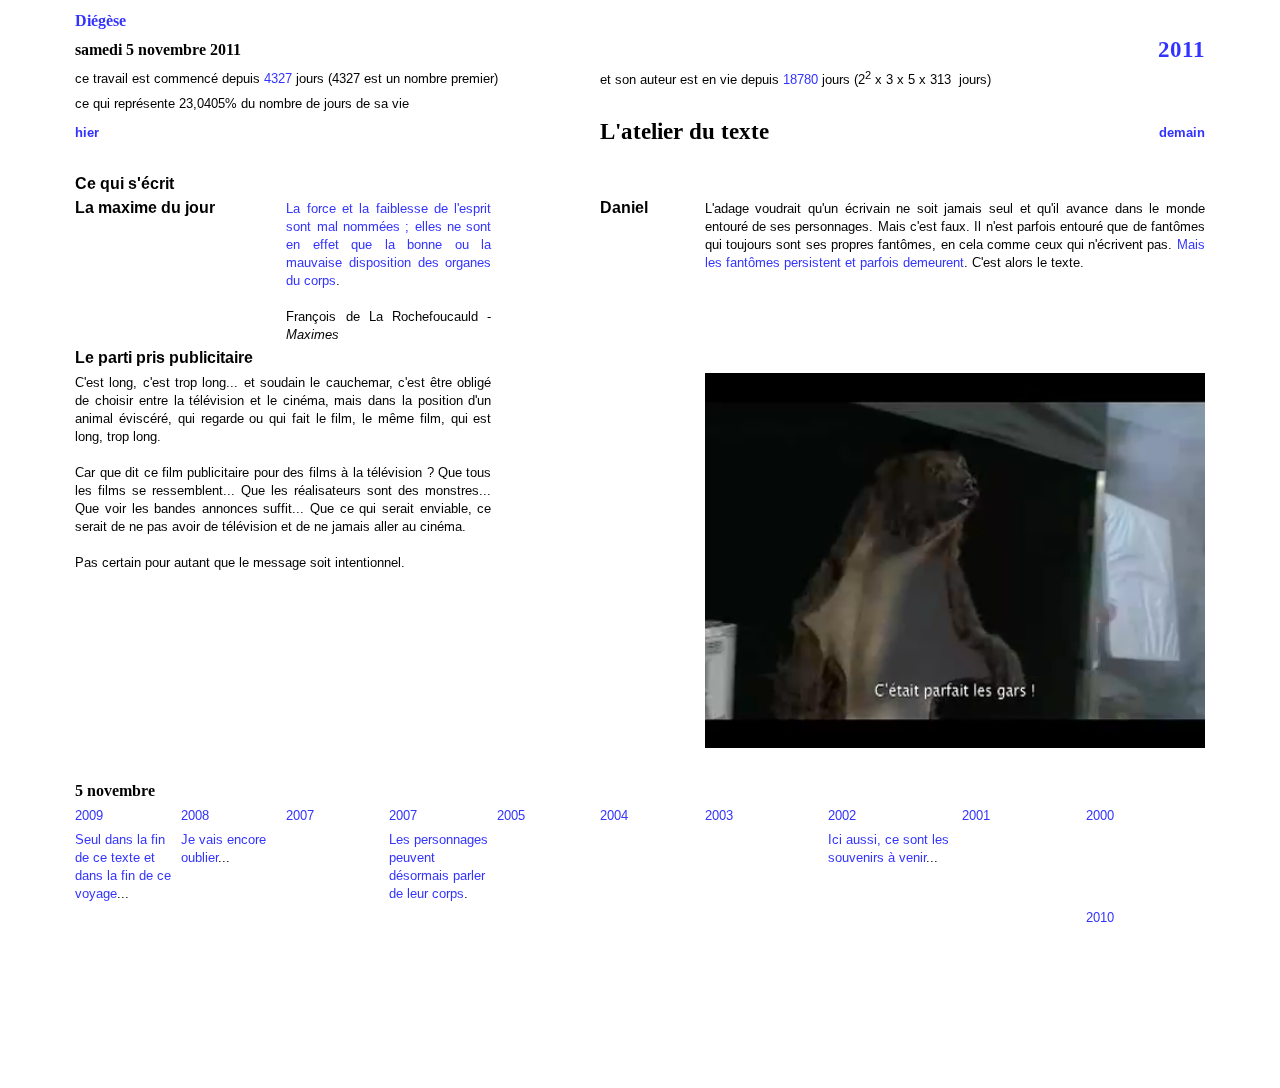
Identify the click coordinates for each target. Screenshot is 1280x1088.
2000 (1100, 815)
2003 (719, 815)
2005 (511, 815)
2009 (89, 815)
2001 (976, 815)
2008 (195, 815)
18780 (800, 79)
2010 (1100, 917)
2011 (1181, 49)
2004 (614, 815)
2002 (842, 815)
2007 (300, 815)
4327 (280, 78)
